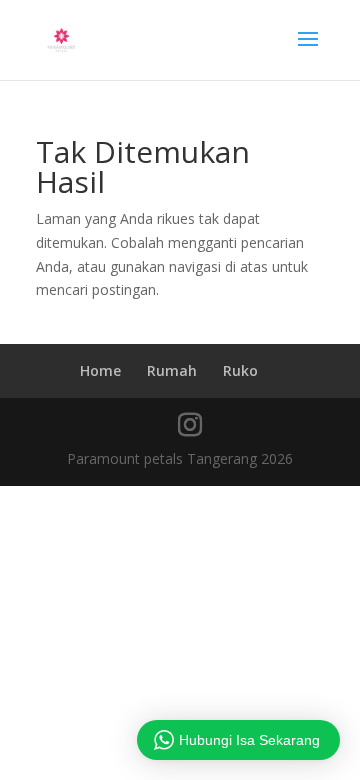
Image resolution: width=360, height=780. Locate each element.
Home (100, 370)
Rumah (172, 370)
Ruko (240, 370)
